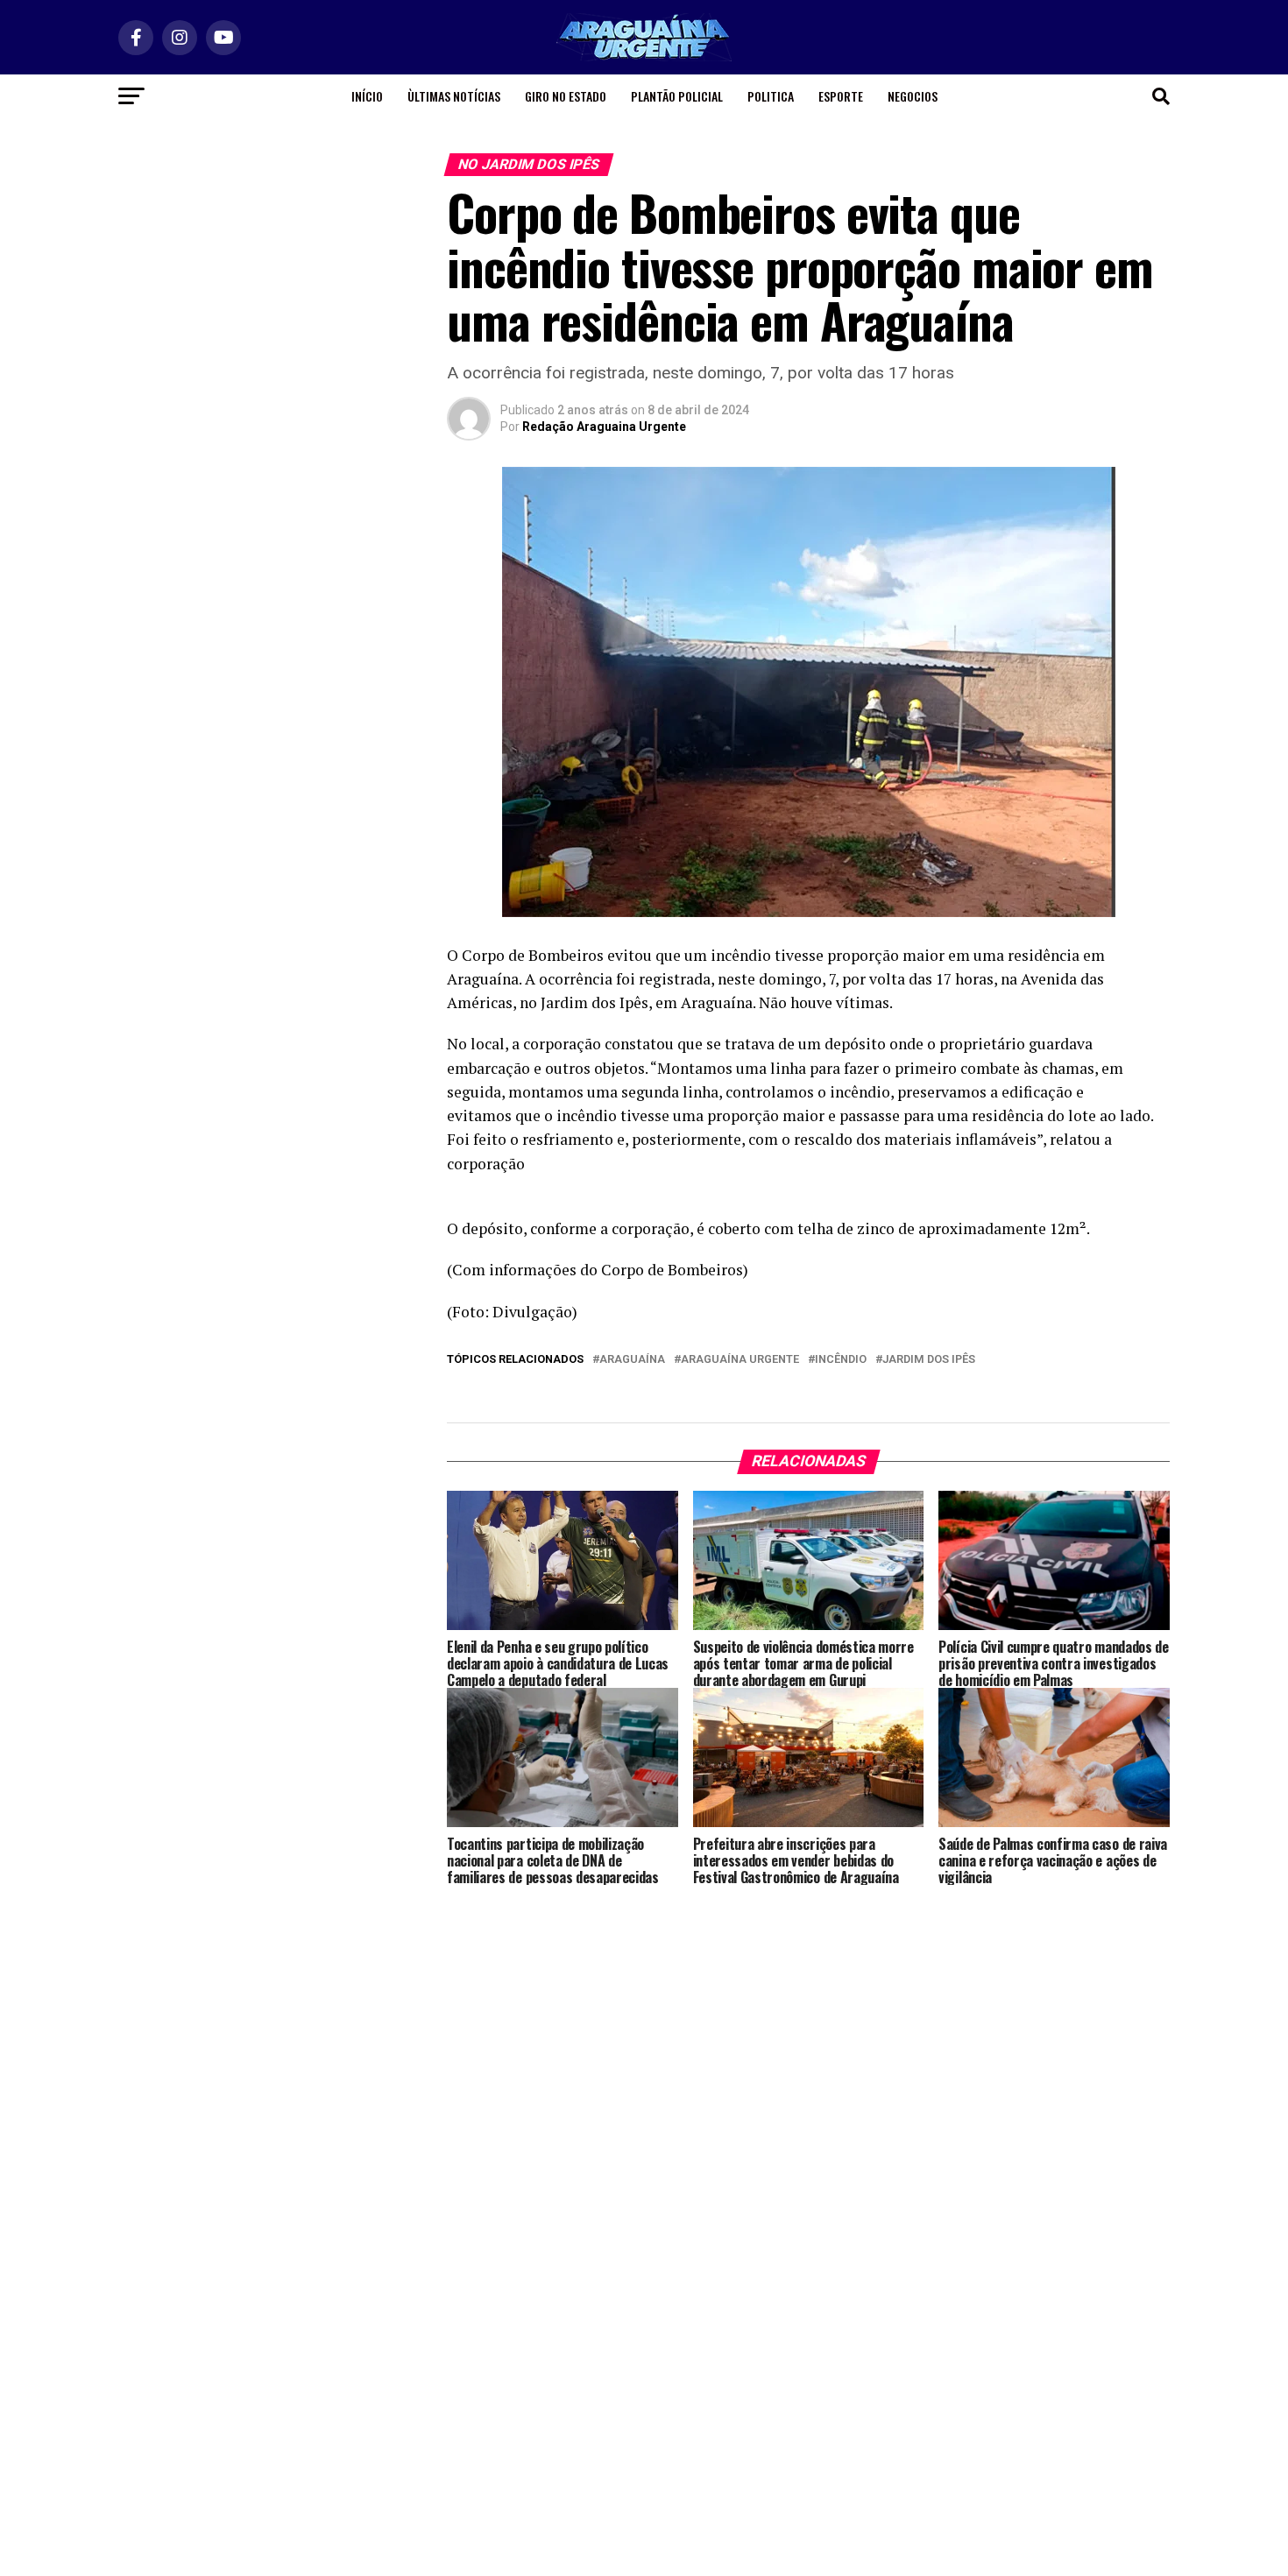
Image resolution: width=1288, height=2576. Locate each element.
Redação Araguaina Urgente (604, 427)
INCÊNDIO (841, 1360)
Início (367, 96)
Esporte (841, 96)
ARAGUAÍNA (632, 1360)
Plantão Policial (677, 96)
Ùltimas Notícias (454, 96)
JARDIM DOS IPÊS (929, 1360)
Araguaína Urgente (740, 1360)
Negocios (913, 96)
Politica (771, 96)
